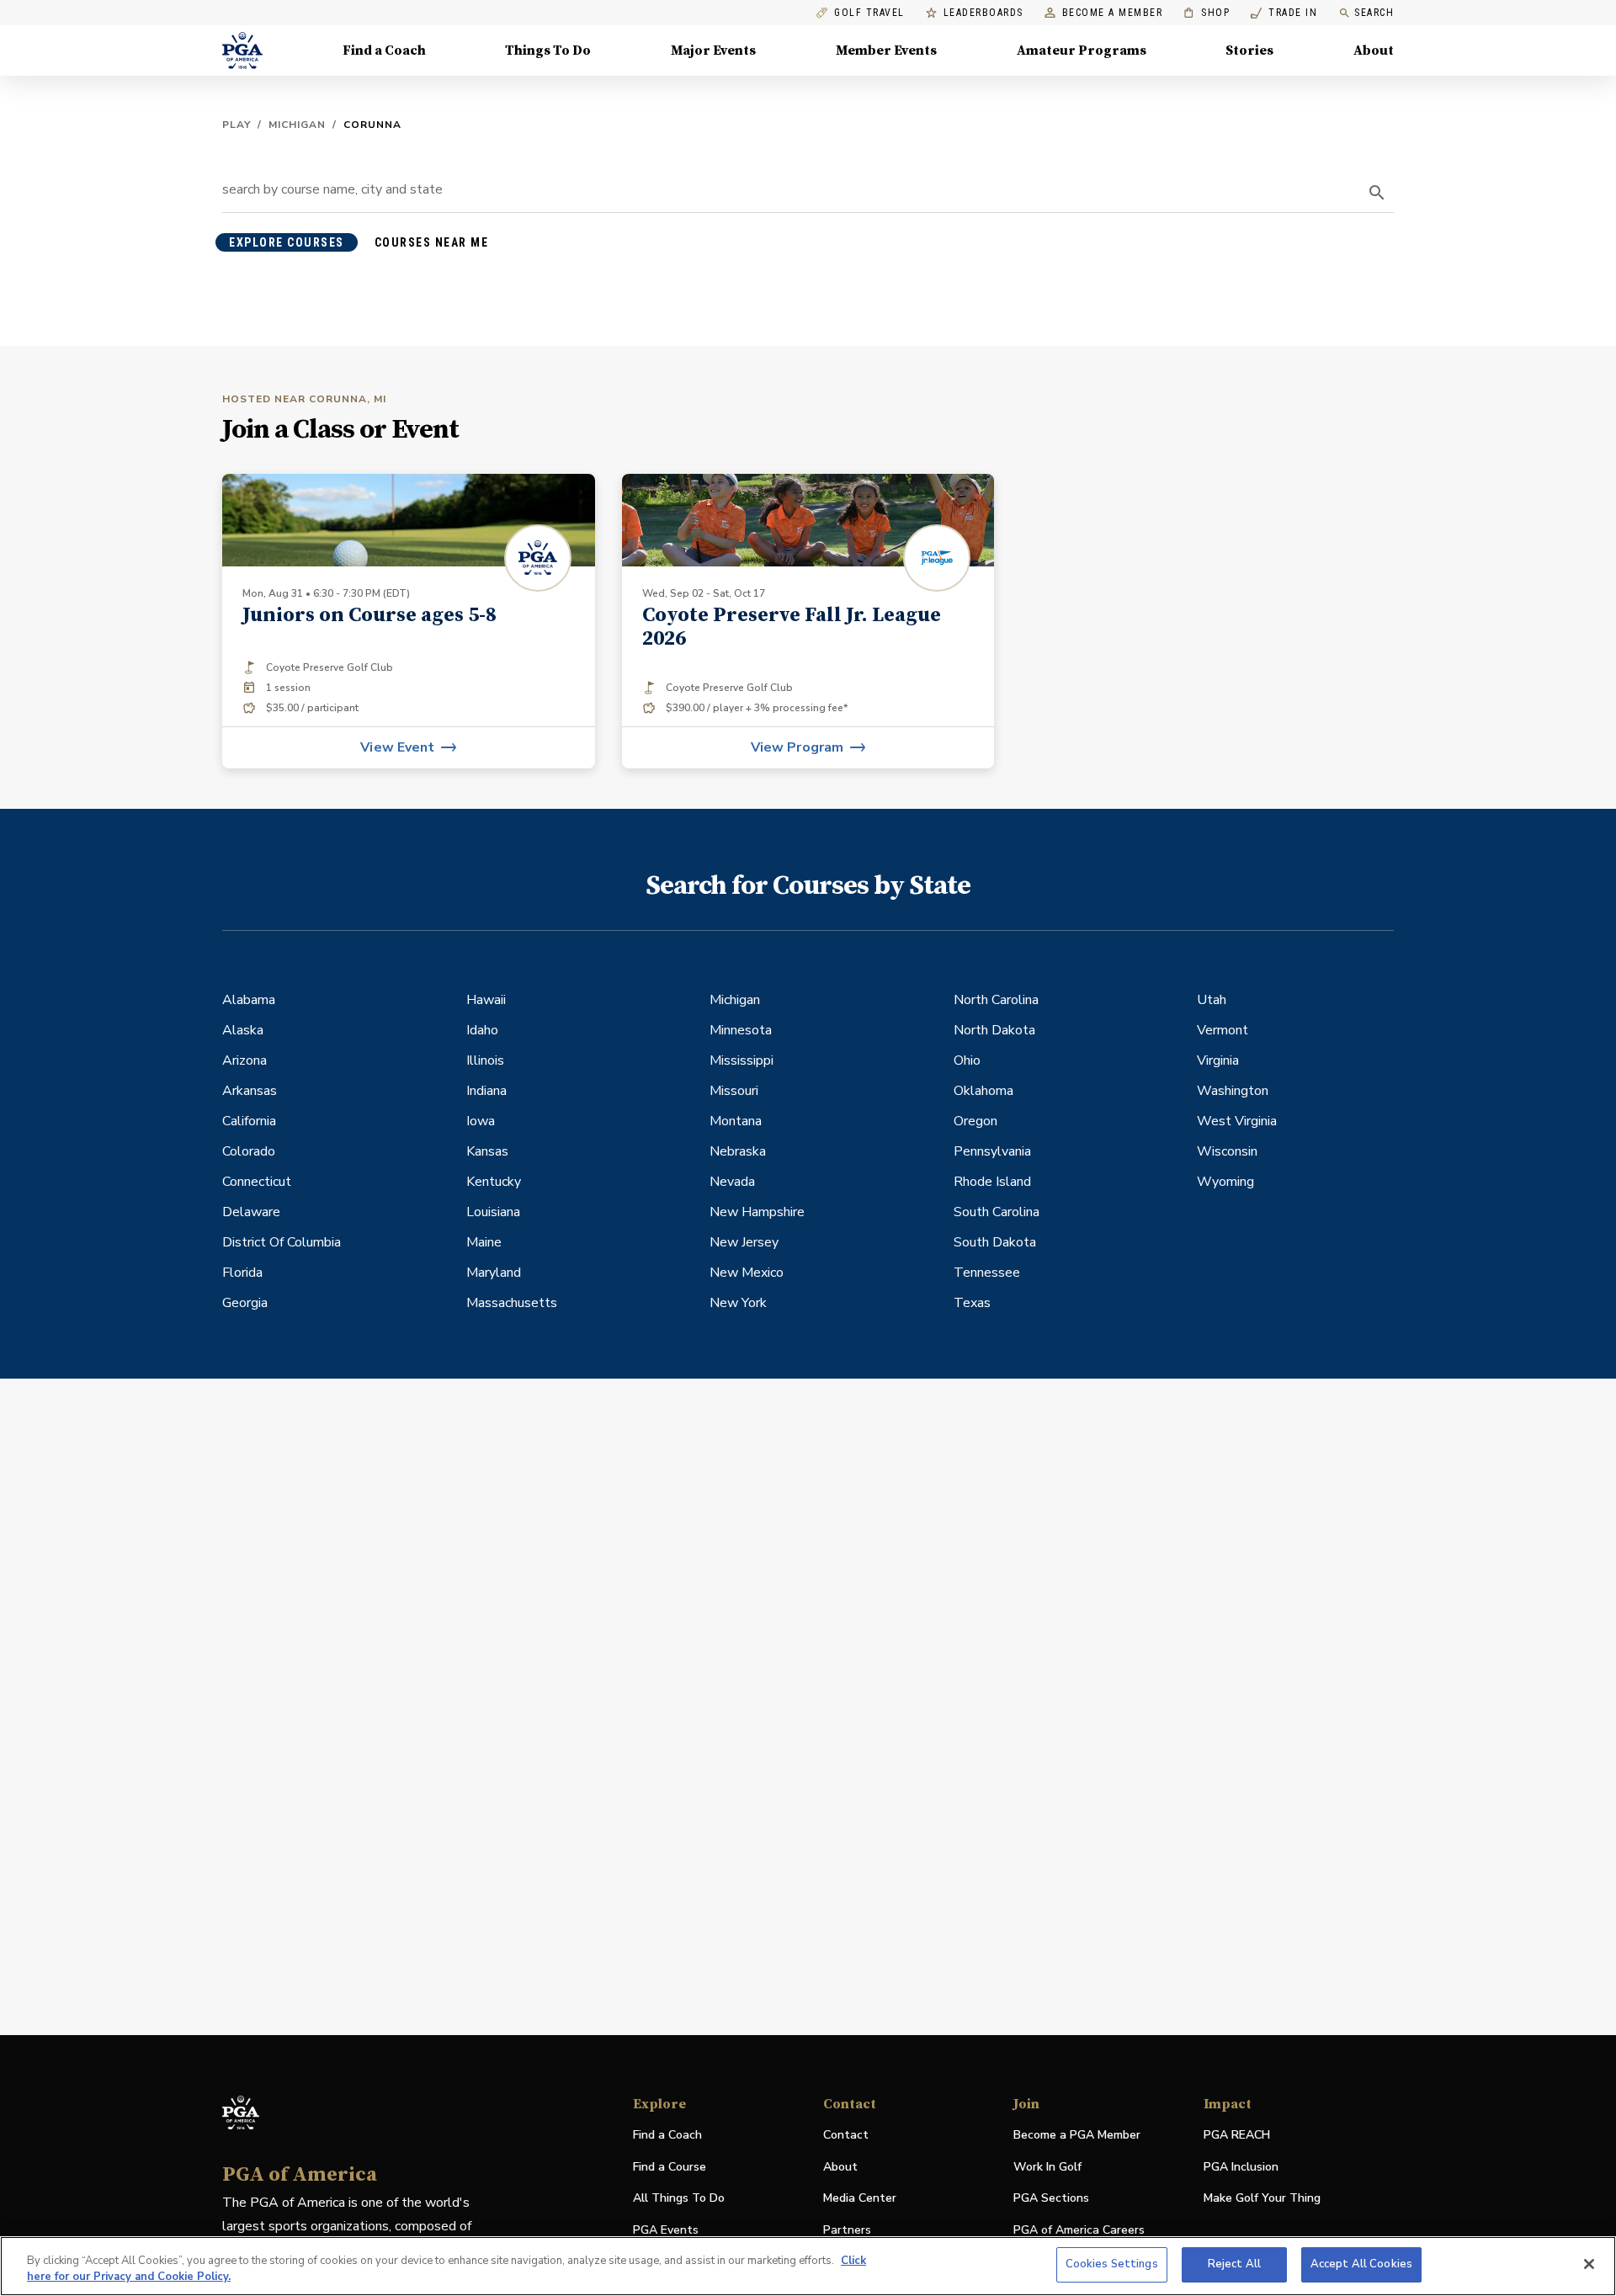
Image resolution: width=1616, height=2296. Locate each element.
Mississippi (742, 1060)
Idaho (482, 1030)
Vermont (1223, 1030)
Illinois (485, 1060)
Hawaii (486, 1000)
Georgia (245, 1303)
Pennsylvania (992, 1151)
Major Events (713, 50)
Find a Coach (384, 50)
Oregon (975, 1121)
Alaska (243, 1030)
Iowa (481, 1121)
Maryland (494, 1273)
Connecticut (257, 1182)
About (1374, 50)
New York (738, 1303)
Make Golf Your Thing (1262, 2199)
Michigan (297, 125)
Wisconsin (1227, 1151)
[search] (1377, 193)
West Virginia (1237, 1121)
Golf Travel (869, 13)
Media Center (860, 2199)
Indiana (486, 1091)
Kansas (487, 1151)
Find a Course (670, 2167)
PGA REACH (1237, 2136)
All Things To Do (679, 2198)
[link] (808, 621)
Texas (972, 1303)
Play (237, 125)
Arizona (245, 1060)
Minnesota (741, 1030)
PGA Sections (1051, 2198)
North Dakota (994, 1030)
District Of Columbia (282, 1242)
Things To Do (548, 50)
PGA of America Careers (1079, 2231)
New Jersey (744, 1242)
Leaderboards (983, 13)
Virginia (1218, 1060)
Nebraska (738, 1151)
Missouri (734, 1091)
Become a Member (1113, 13)
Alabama (249, 1000)
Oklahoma (983, 1091)
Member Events (886, 50)
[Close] (1589, 2264)
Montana (736, 1121)
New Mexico (747, 1273)
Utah (1212, 1000)
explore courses (287, 242)
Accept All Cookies (1361, 2264)
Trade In (1284, 13)
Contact (846, 2135)
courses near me (432, 242)
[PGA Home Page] (242, 50)
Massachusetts (512, 1303)
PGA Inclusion (1241, 2167)
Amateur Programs (1082, 50)
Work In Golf (1047, 2167)
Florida (242, 1273)
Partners (847, 2230)
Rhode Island (992, 1182)
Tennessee (987, 1273)
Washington (1233, 1091)
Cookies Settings (1112, 2264)
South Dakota (995, 1242)
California (249, 1121)
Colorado (249, 1151)
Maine (484, 1242)
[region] (808, 2266)
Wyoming (1225, 1182)
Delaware (251, 1212)
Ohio (967, 1060)
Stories (1249, 50)
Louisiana (493, 1212)
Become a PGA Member (1077, 2135)
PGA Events (666, 2230)
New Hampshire (757, 1212)
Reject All (1234, 2264)
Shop (1207, 13)
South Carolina (997, 1212)
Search (1374, 13)
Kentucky (494, 1182)
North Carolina (996, 1000)
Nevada (732, 1182)
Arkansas (250, 1091)
